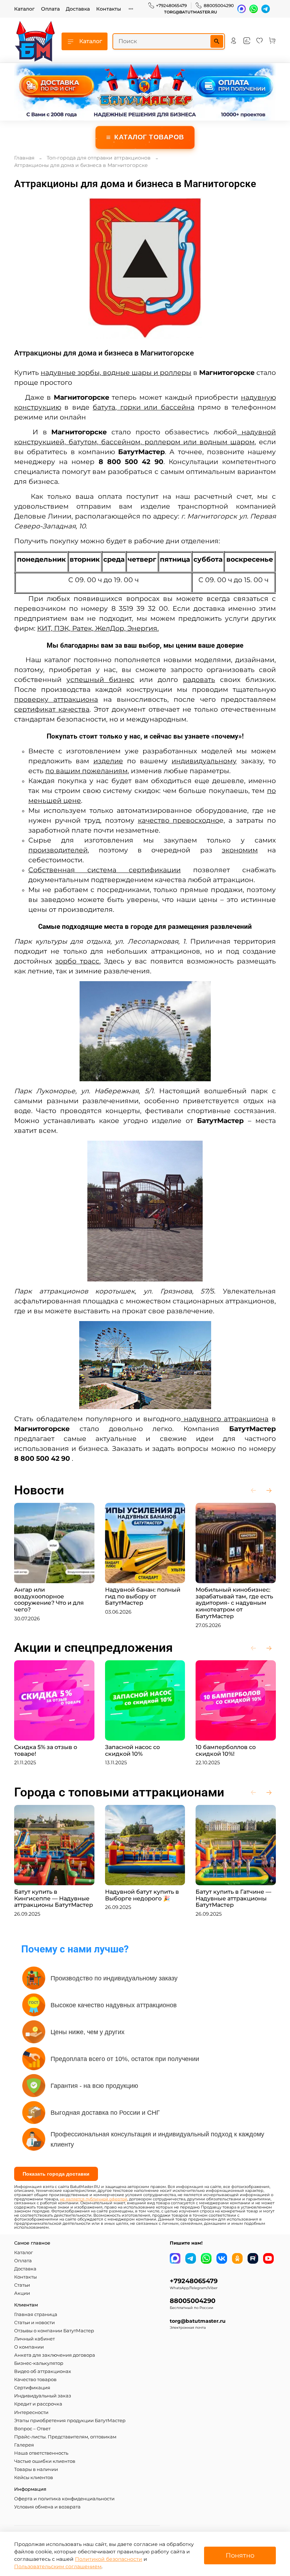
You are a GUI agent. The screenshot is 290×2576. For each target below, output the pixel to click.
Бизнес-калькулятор (39, 2363)
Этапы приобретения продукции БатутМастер (70, 2421)
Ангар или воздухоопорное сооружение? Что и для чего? (49, 1599)
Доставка (78, 9)
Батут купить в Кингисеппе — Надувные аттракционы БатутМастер (54, 1898)
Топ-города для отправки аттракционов (99, 158)
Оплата (50, 9)
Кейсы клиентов (34, 2477)
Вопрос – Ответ (32, 2429)
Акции (22, 2293)
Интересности (31, 2412)
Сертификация (32, 2388)
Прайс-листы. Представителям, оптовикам (65, 2437)
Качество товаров (35, 2380)
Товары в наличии (36, 2469)
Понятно (240, 2555)
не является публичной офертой (94, 2199)
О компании (29, 2347)
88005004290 (219, 5)
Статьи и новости (34, 2323)
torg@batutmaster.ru (191, 12)
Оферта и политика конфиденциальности (64, 2499)
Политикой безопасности (109, 2559)
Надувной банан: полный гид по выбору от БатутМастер (143, 1596)
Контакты (109, 9)
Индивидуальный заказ (43, 2396)
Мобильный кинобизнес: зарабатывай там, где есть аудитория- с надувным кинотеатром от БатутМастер (234, 1603)
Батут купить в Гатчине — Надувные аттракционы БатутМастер (233, 1898)
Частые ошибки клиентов (45, 2461)
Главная (24, 158)
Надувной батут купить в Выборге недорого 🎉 (142, 1895)
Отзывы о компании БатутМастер (54, 2331)
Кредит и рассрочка (38, 2404)
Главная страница (36, 2314)
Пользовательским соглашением (58, 2566)
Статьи (22, 2285)
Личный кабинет (34, 2339)
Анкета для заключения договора (55, 2355)
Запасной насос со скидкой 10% (132, 1750)
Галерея (24, 2445)
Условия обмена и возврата (47, 2507)
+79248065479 (171, 5)
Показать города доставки (56, 2174)
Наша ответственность (41, 2453)
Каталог (24, 9)
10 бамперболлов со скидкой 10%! (226, 1750)
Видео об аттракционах (43, 2371)
